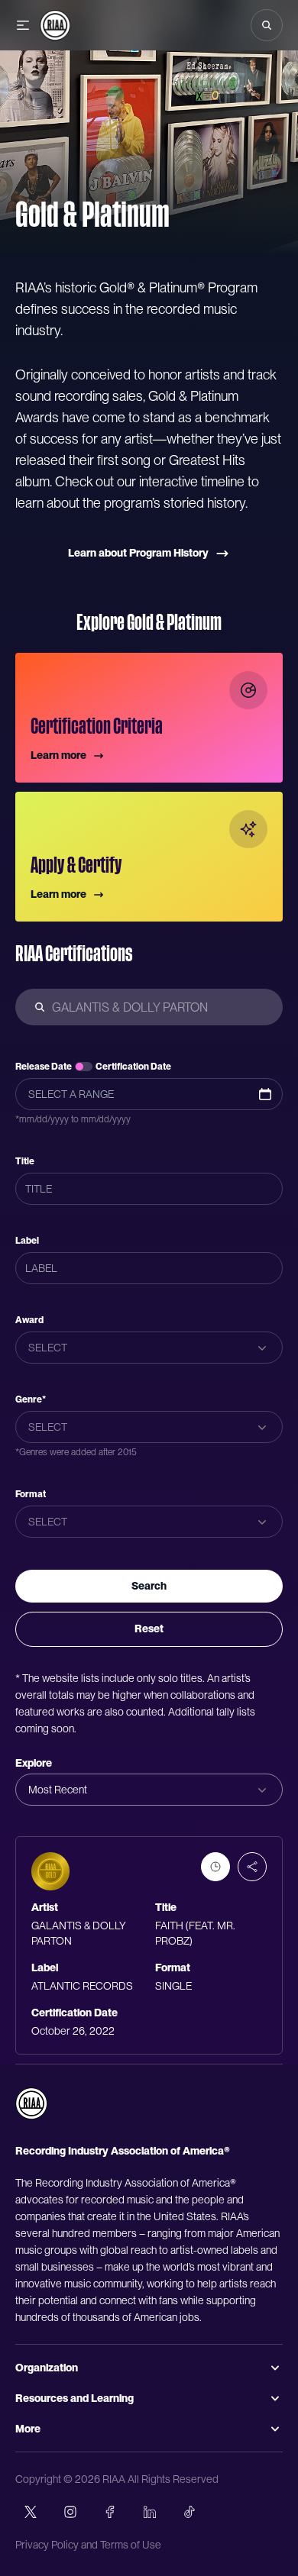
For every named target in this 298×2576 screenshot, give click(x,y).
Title (25, 1161)
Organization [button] (47, 2368)
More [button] (28, 2429)
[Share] (252, 1867)
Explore (34, 1763)
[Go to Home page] (55, 25)
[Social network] (31, 2512)
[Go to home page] (31, 2103)
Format (31, 1494)
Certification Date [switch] (133, 1067)
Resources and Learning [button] (74, 2398)
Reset (149, 1629)
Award (29, 1320)
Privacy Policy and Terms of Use (88, 2545)
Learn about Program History (138, 553)
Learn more (58, 755)
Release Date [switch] (44, 1067)
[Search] (267, 25)
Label (27, 1241)
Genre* (31, 1399)
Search (149, 1586)
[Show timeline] (215, 1867)
